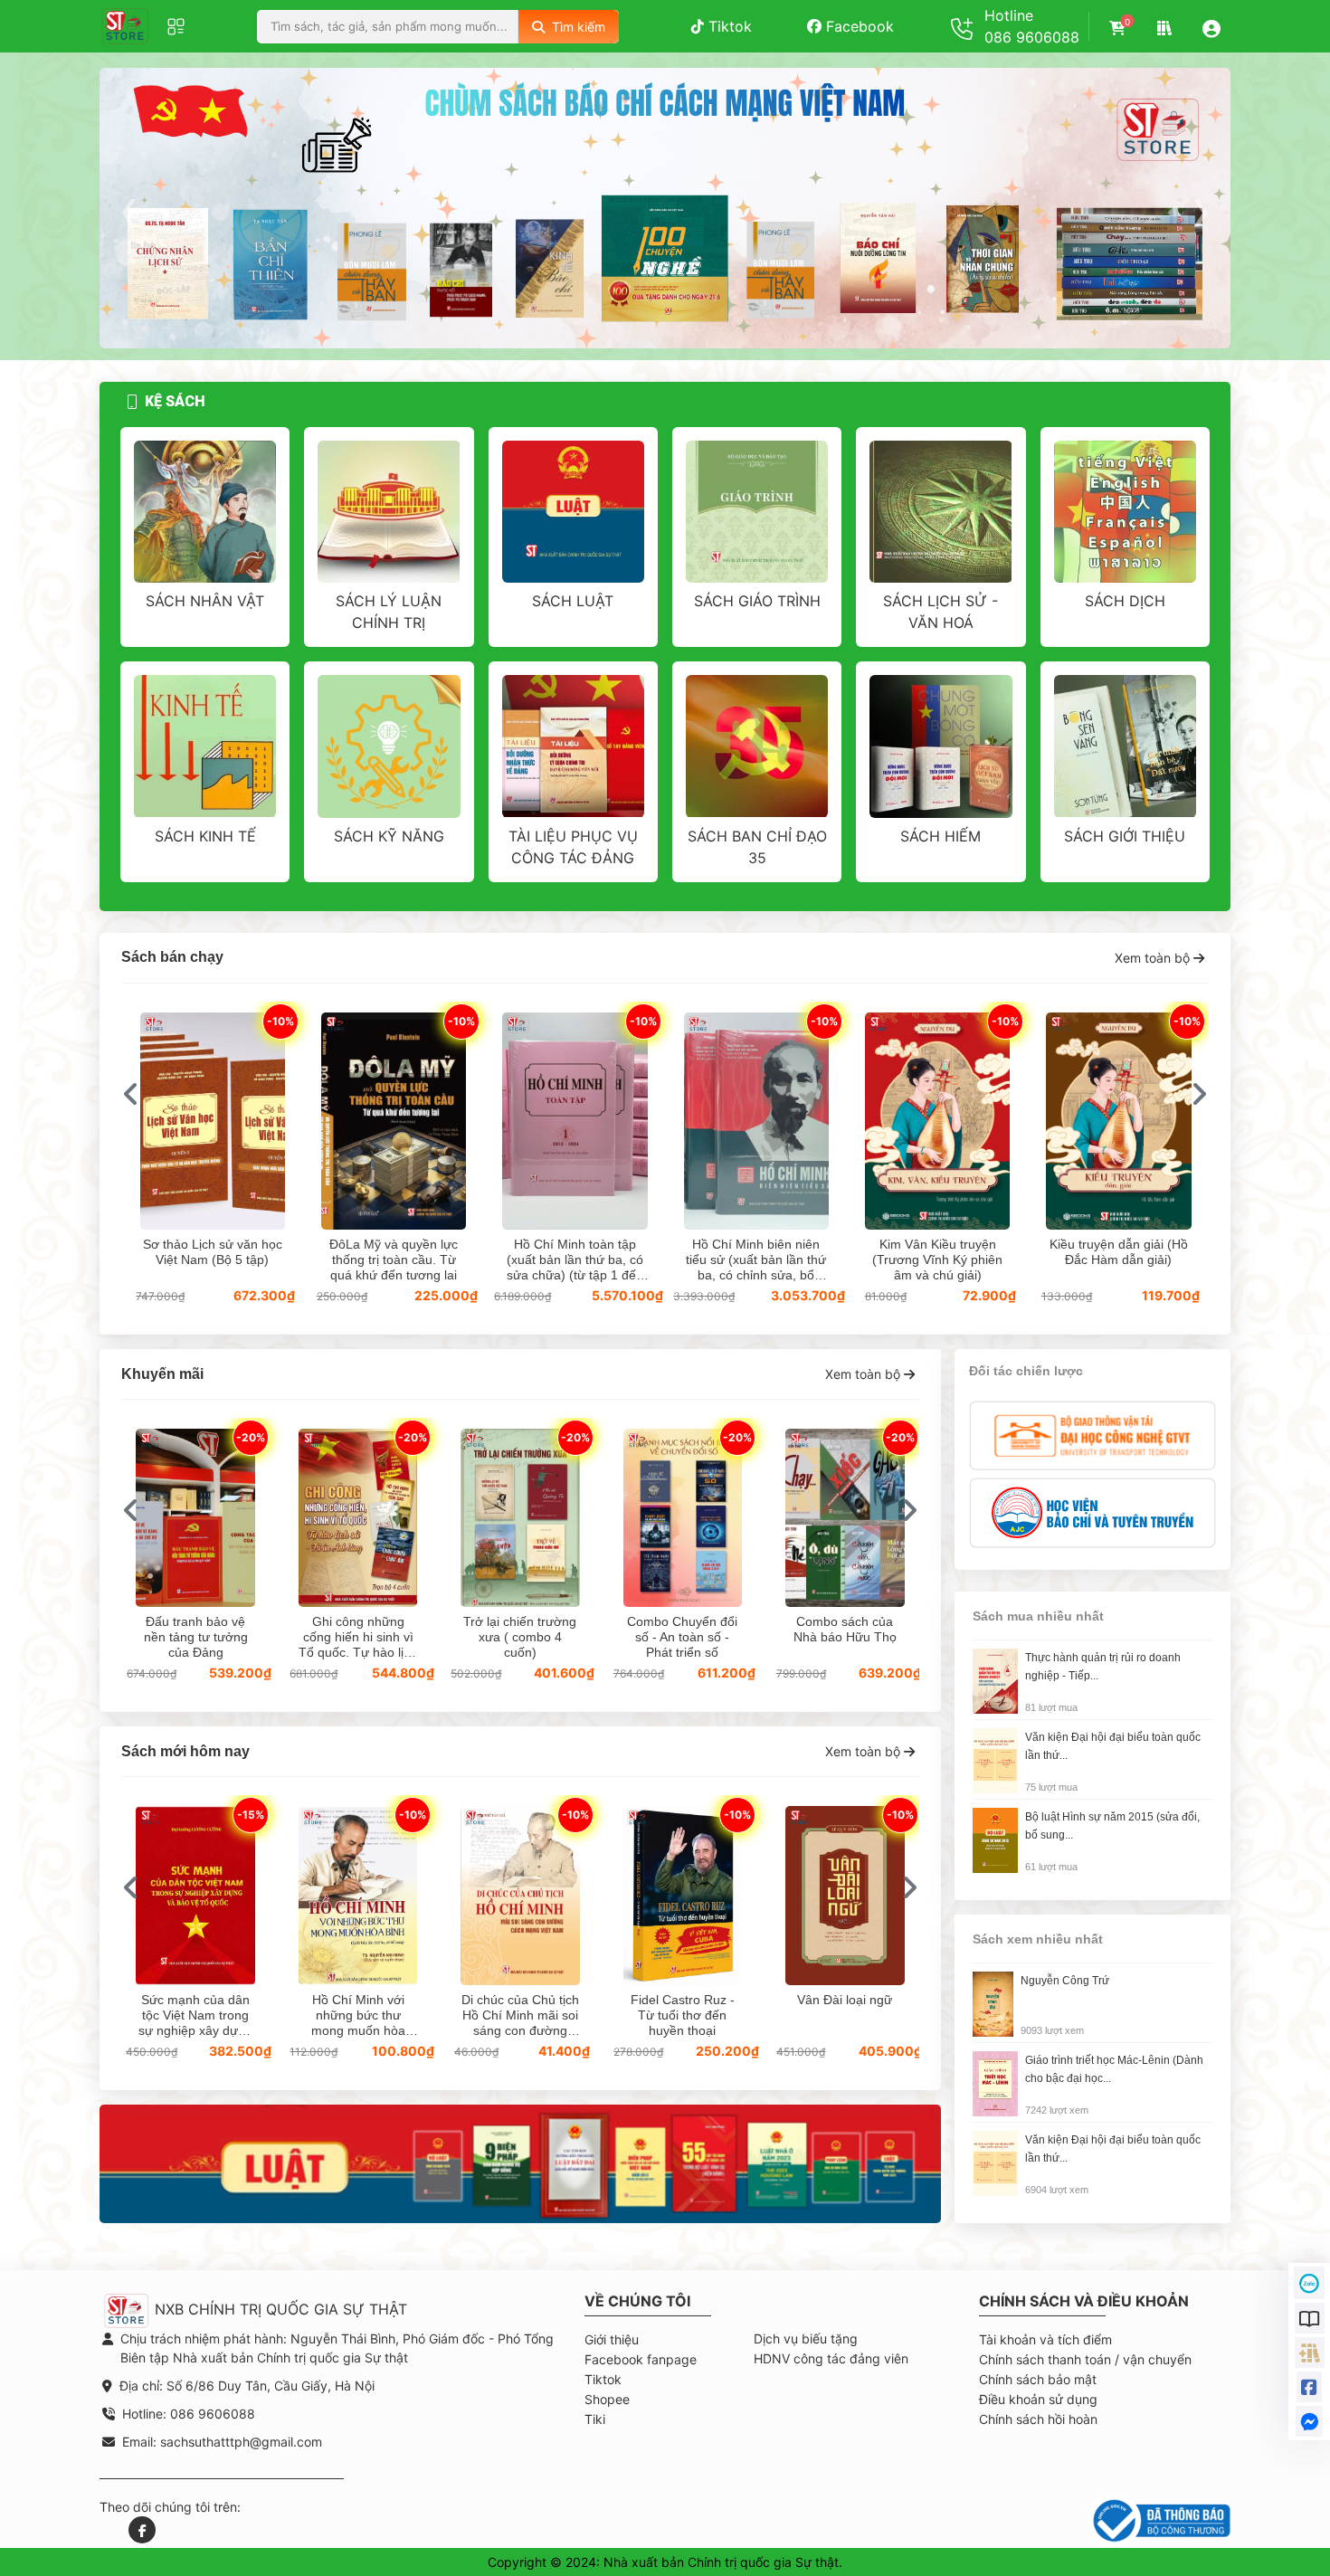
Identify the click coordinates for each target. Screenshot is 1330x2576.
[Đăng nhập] (1211, 28)
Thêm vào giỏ (213, 1117)
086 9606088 (1032, 37)
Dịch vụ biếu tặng (806, 2338)
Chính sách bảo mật (1038, 2379)
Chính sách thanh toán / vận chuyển (1085, 2359)
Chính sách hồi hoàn (1038, 2419)
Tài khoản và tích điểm (1045, 2339)
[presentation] (129, 209)
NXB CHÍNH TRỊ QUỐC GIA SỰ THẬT (279, 2309)
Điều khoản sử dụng (1038, 2399)
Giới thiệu (612, 2339)
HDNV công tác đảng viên (831, 2358)
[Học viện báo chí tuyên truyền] (1092, 1512)
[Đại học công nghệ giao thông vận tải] (1092, 1434)
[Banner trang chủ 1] (520, 2163)
